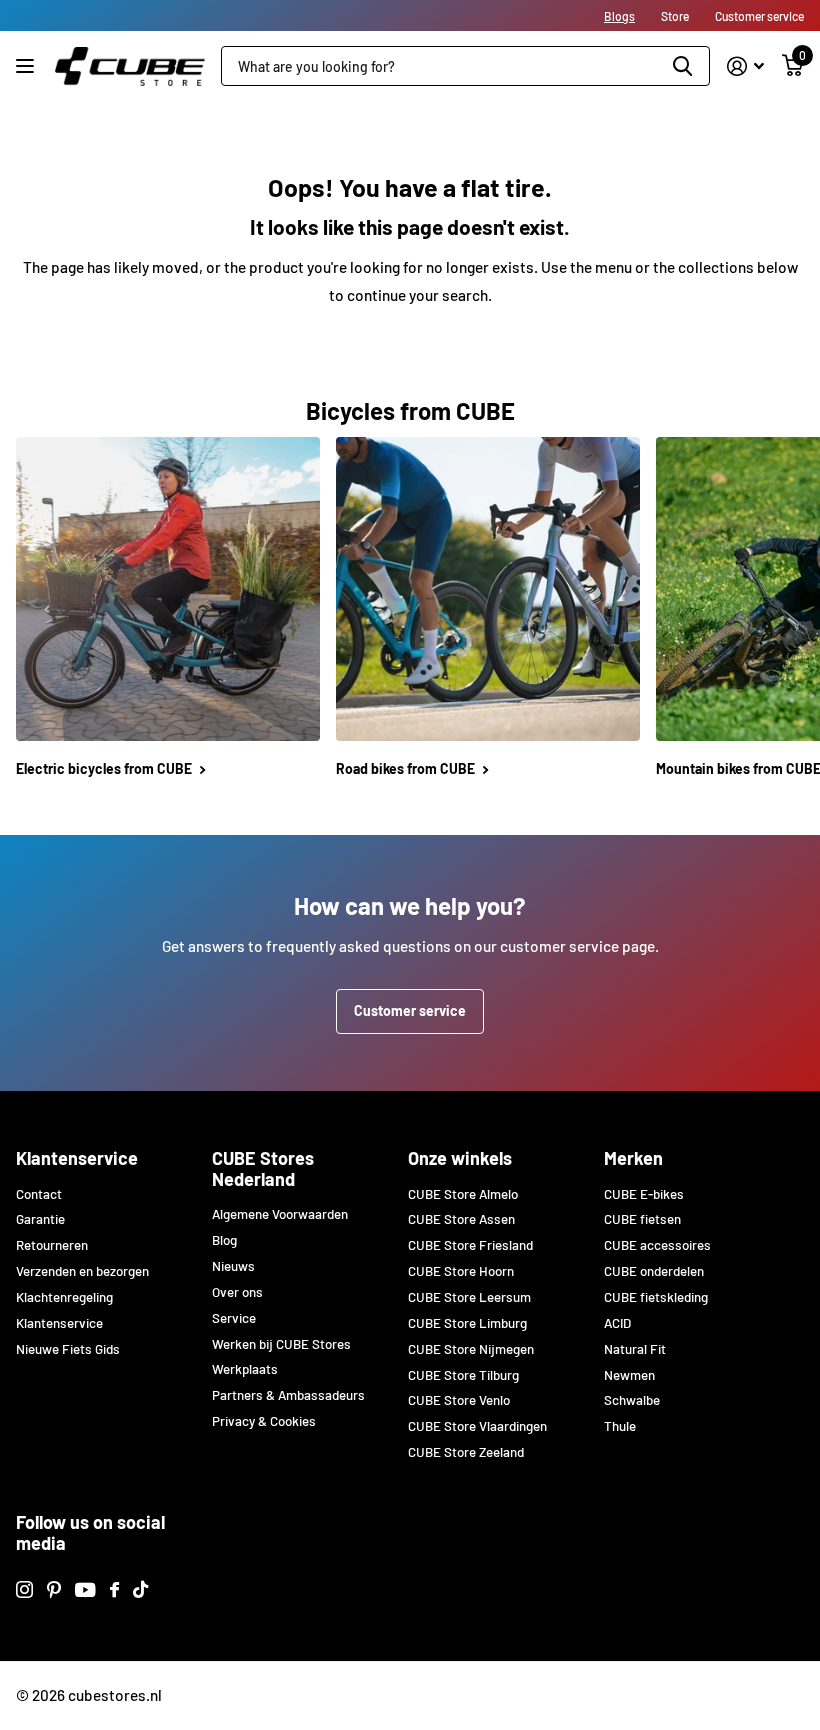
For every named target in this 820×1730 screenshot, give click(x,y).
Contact (39, 1194)
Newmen (629, 1375)
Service (234, 1318)
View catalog (27, 66)
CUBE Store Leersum (469, 1297)
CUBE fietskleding (656, 1297)
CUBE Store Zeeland (466, 1452)
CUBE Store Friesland (470, 1245)
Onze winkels (460, 1158)
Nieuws (233, 1266)
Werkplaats (245, 1369)
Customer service (410, 1010)
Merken (633, 1158)
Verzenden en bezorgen (82, 1271)
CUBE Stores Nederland (263, 1168)
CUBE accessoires (657, 1245)
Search (682, 66)
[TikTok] (140, 1589)
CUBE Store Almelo (463, 1194)
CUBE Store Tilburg (463, 1375)
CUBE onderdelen (654, 1271)
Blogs (619, 16)
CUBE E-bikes (644, 1194)
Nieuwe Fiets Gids (68, 1349)
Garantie (40, 1219)
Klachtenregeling (64, 1297)
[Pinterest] (54, 1589)
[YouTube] (85, 1590)
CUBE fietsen (642, 1219)
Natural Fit (635, 1349)
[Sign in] (745, 66)
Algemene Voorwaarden (280, 1214)
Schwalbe (632, 1400)
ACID (617, 1323)
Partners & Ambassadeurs (288, 1395)
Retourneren (52, 1245)
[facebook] (114, 1589)
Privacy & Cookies (264, 1421)
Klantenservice (77, 1158)
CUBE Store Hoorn (461, 1271)
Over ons (237, 1292)
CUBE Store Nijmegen (471, 1349)
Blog (224, 1240)
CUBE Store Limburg (467, 1323)
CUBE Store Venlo (459, 1400)
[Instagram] (24, 1589)
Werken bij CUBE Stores (281, 1344)
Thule (620, 1426)
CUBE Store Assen (461, 1219)
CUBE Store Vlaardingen (477, 1426)
